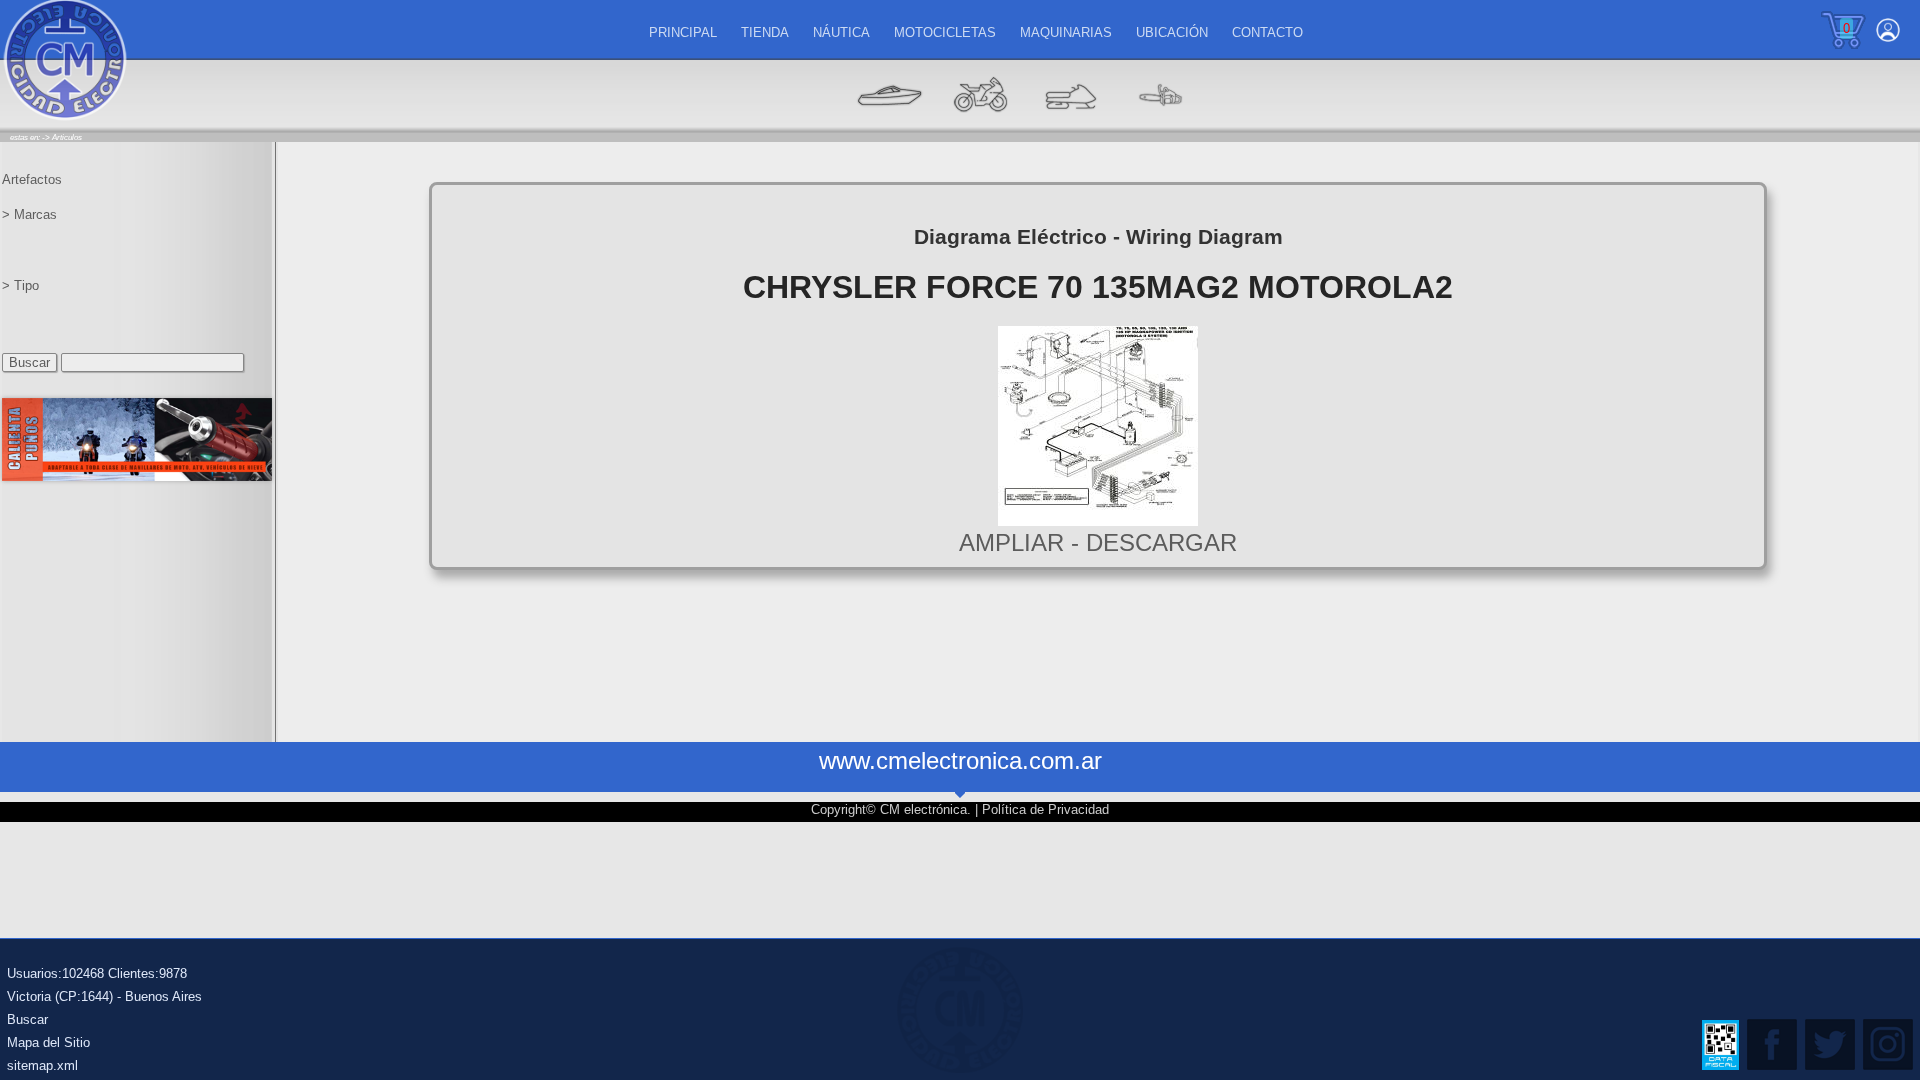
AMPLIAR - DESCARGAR (1098, 542)
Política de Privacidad (1045, 809)
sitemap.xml (42, 1065)
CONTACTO (1267, 32)
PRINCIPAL (683, 32)
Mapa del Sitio (48, 1042)
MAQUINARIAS (1066, 32)
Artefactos (32, 179)
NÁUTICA (841, 32)
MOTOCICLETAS (945, 32)
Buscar (27, 1019)
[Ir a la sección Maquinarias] (1070, 125)
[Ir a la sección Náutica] (890, 125)
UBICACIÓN (1172, 32)
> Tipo (20, 285)
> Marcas (29, 214)
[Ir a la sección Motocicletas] (980, 125)
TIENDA (765, 32)
